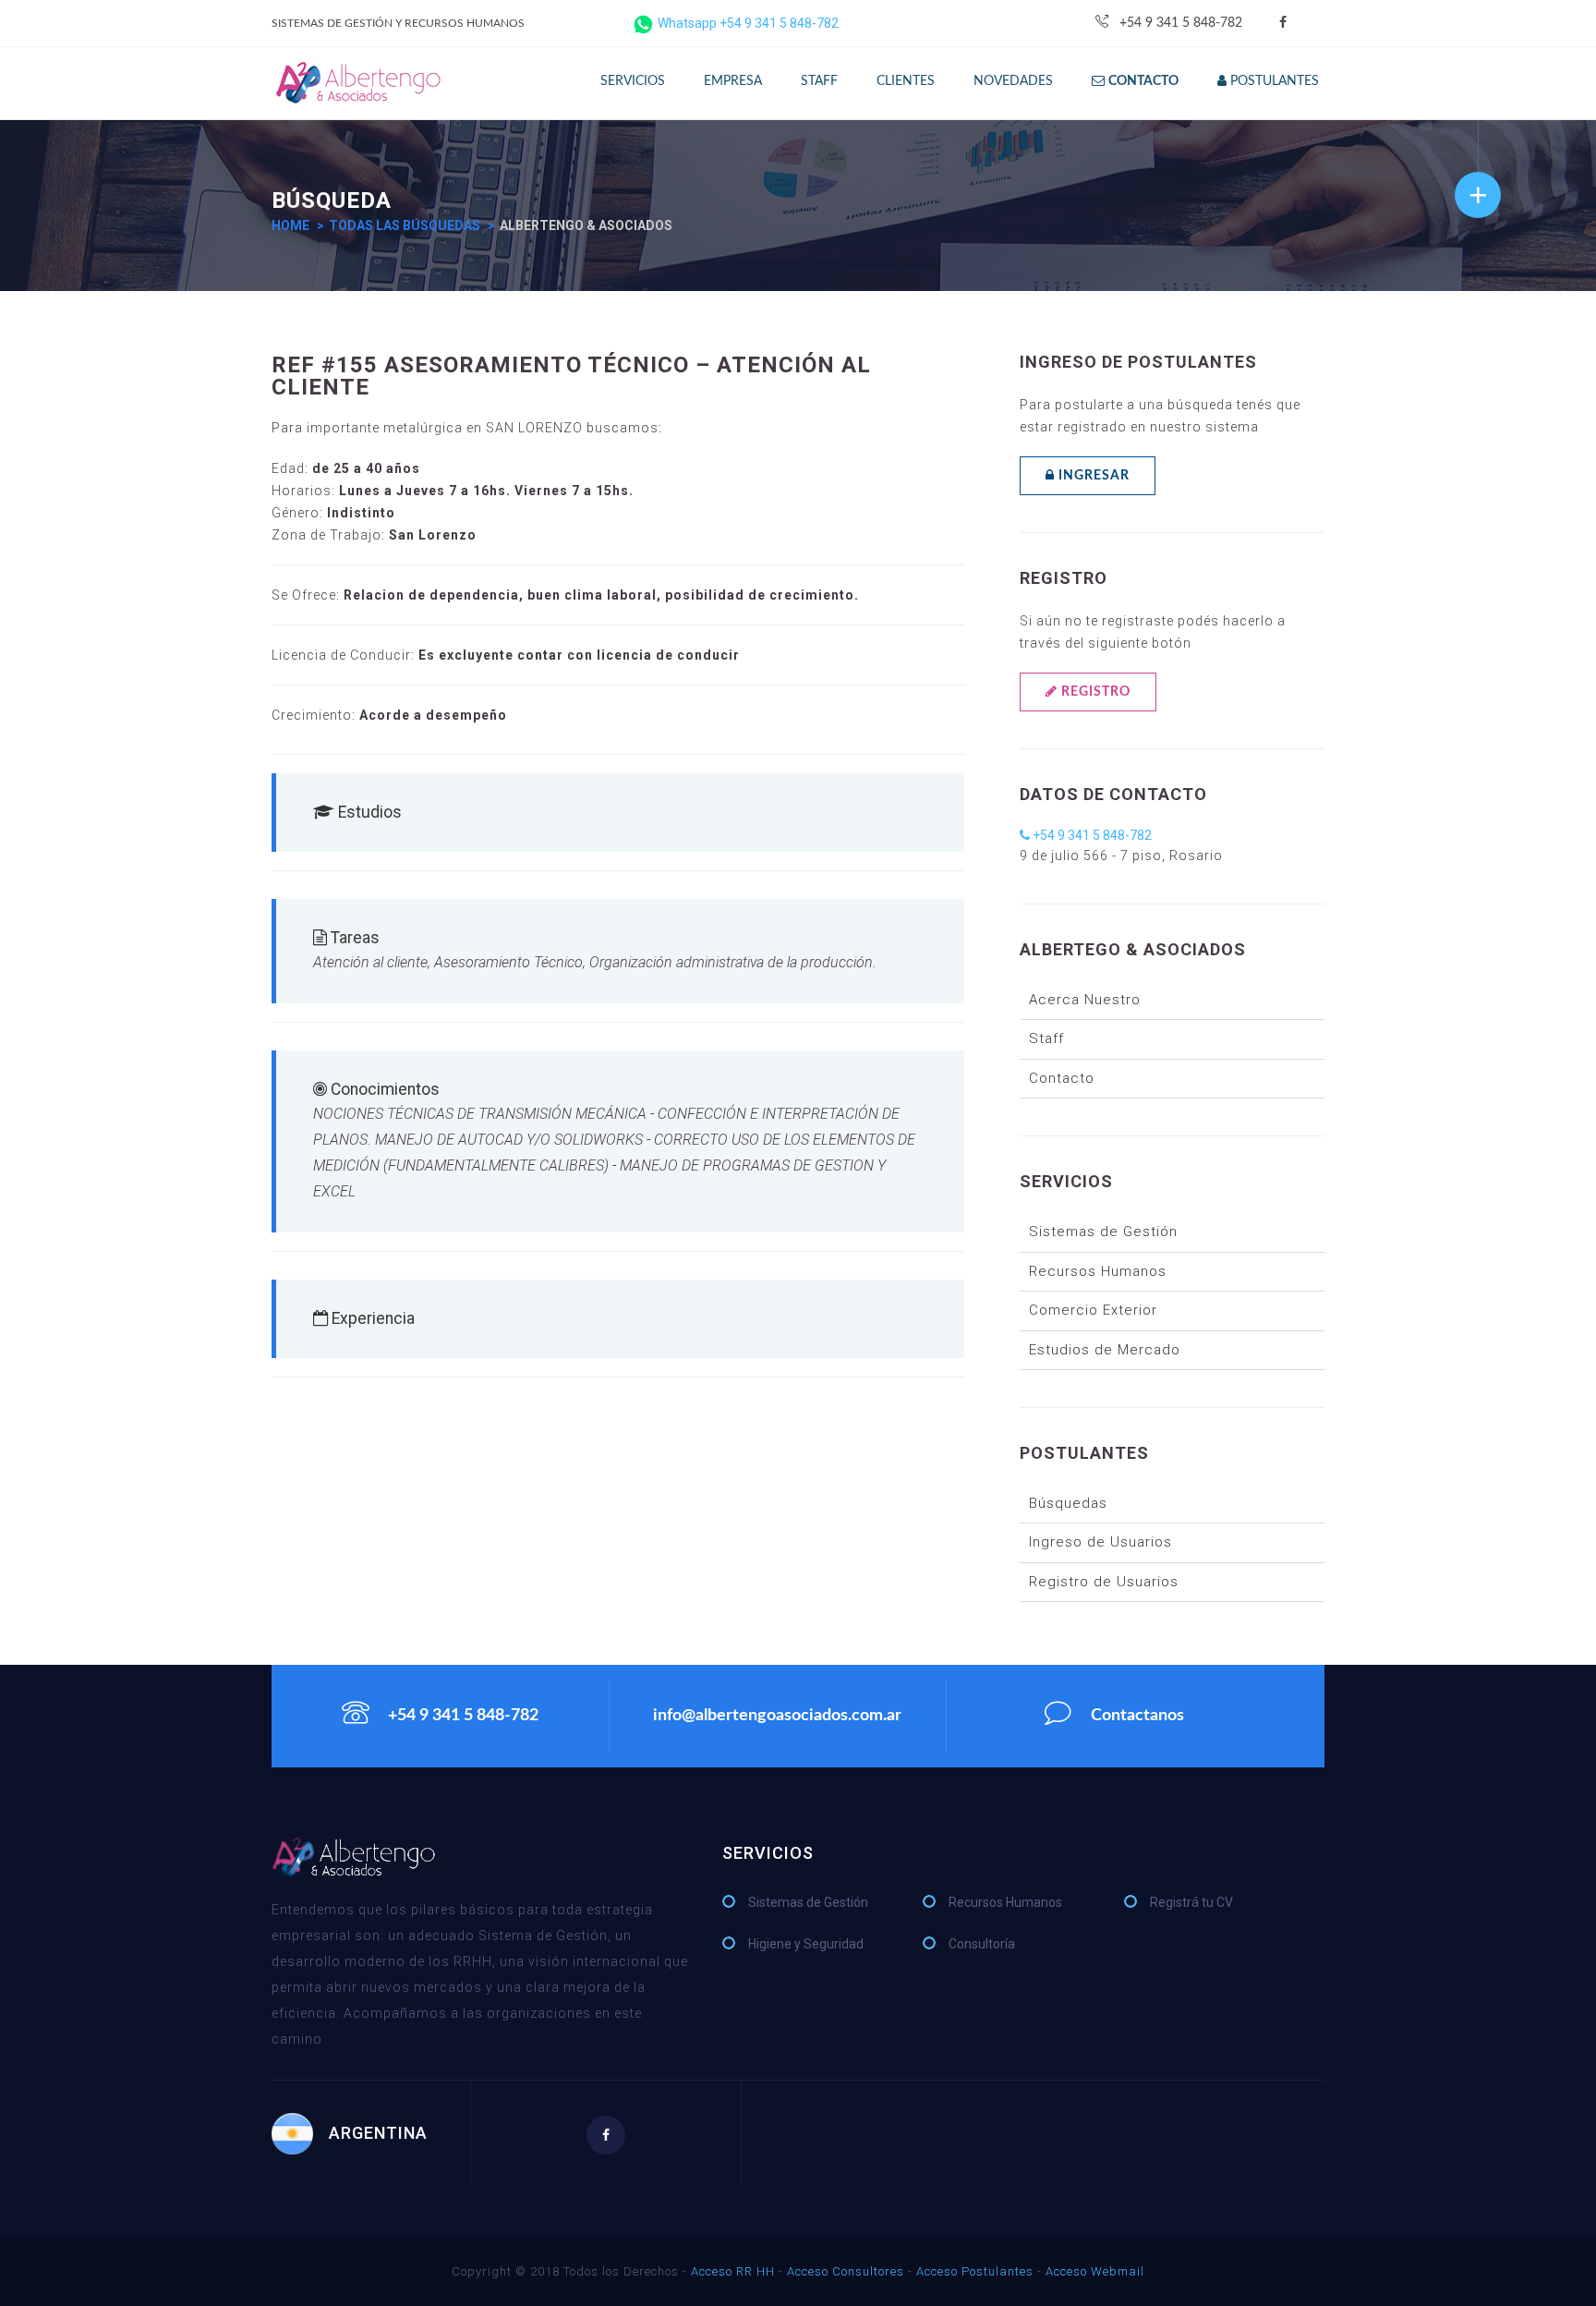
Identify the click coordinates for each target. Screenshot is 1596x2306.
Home (290, 225)
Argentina (378, 2133)
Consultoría (982, 1944)
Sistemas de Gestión (1103, 1232)
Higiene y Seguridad (806, 1944)
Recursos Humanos (1098, 1271)
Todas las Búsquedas (405, 225)
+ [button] (1478, 194)
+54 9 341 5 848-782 (1181, 23)
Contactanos (1137, 1717)
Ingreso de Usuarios (1100, 1542)
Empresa (733, 81)
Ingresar (1092, 476)
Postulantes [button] (1273, 81)
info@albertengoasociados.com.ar (777, 1716)
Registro (1094, 692)
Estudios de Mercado (1105, 1350)
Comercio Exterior (1093, 1310)
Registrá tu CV (1191, 1902)
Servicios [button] (633, 81)
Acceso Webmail (1095, 2271)
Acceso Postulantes (975, 2271)
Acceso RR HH (733, 2271)
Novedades (1013, 81)
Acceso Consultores (846, 2271)
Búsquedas (1068, 1503)
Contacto (1062, 1078)
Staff (819, 81)
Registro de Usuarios (1104, 1582)
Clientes (906, 81)
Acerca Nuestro (1085, 1000)
